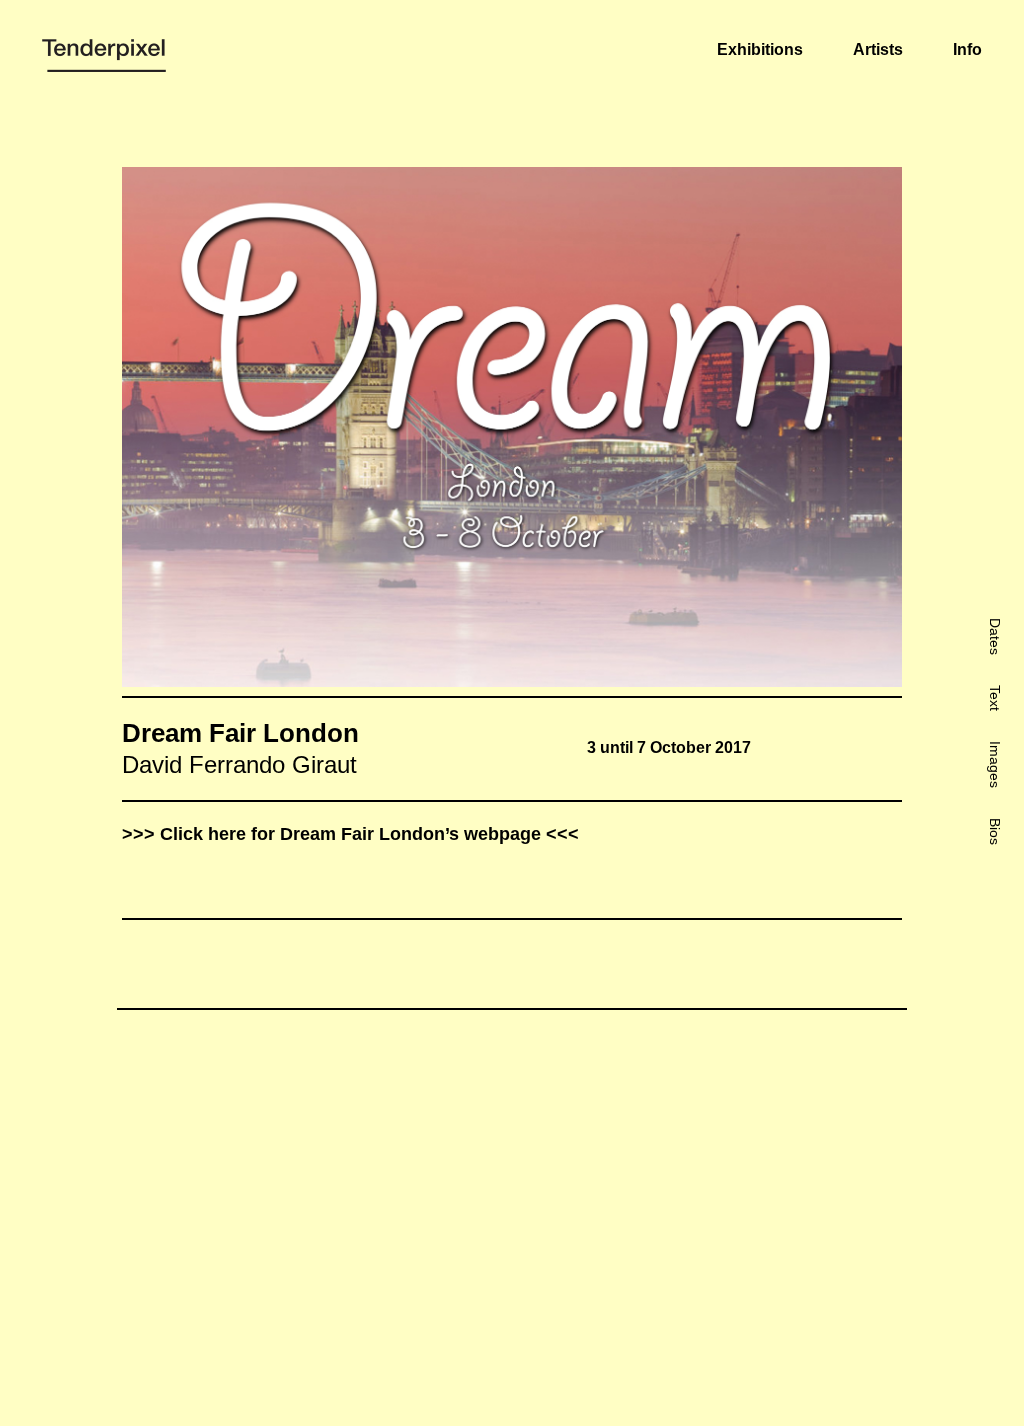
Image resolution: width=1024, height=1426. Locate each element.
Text (995, 698)
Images (995, 764)
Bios (995, 831)
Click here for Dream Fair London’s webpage (350, 834)
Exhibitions (760, 49)
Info (967, 49)
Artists (878, 49)
